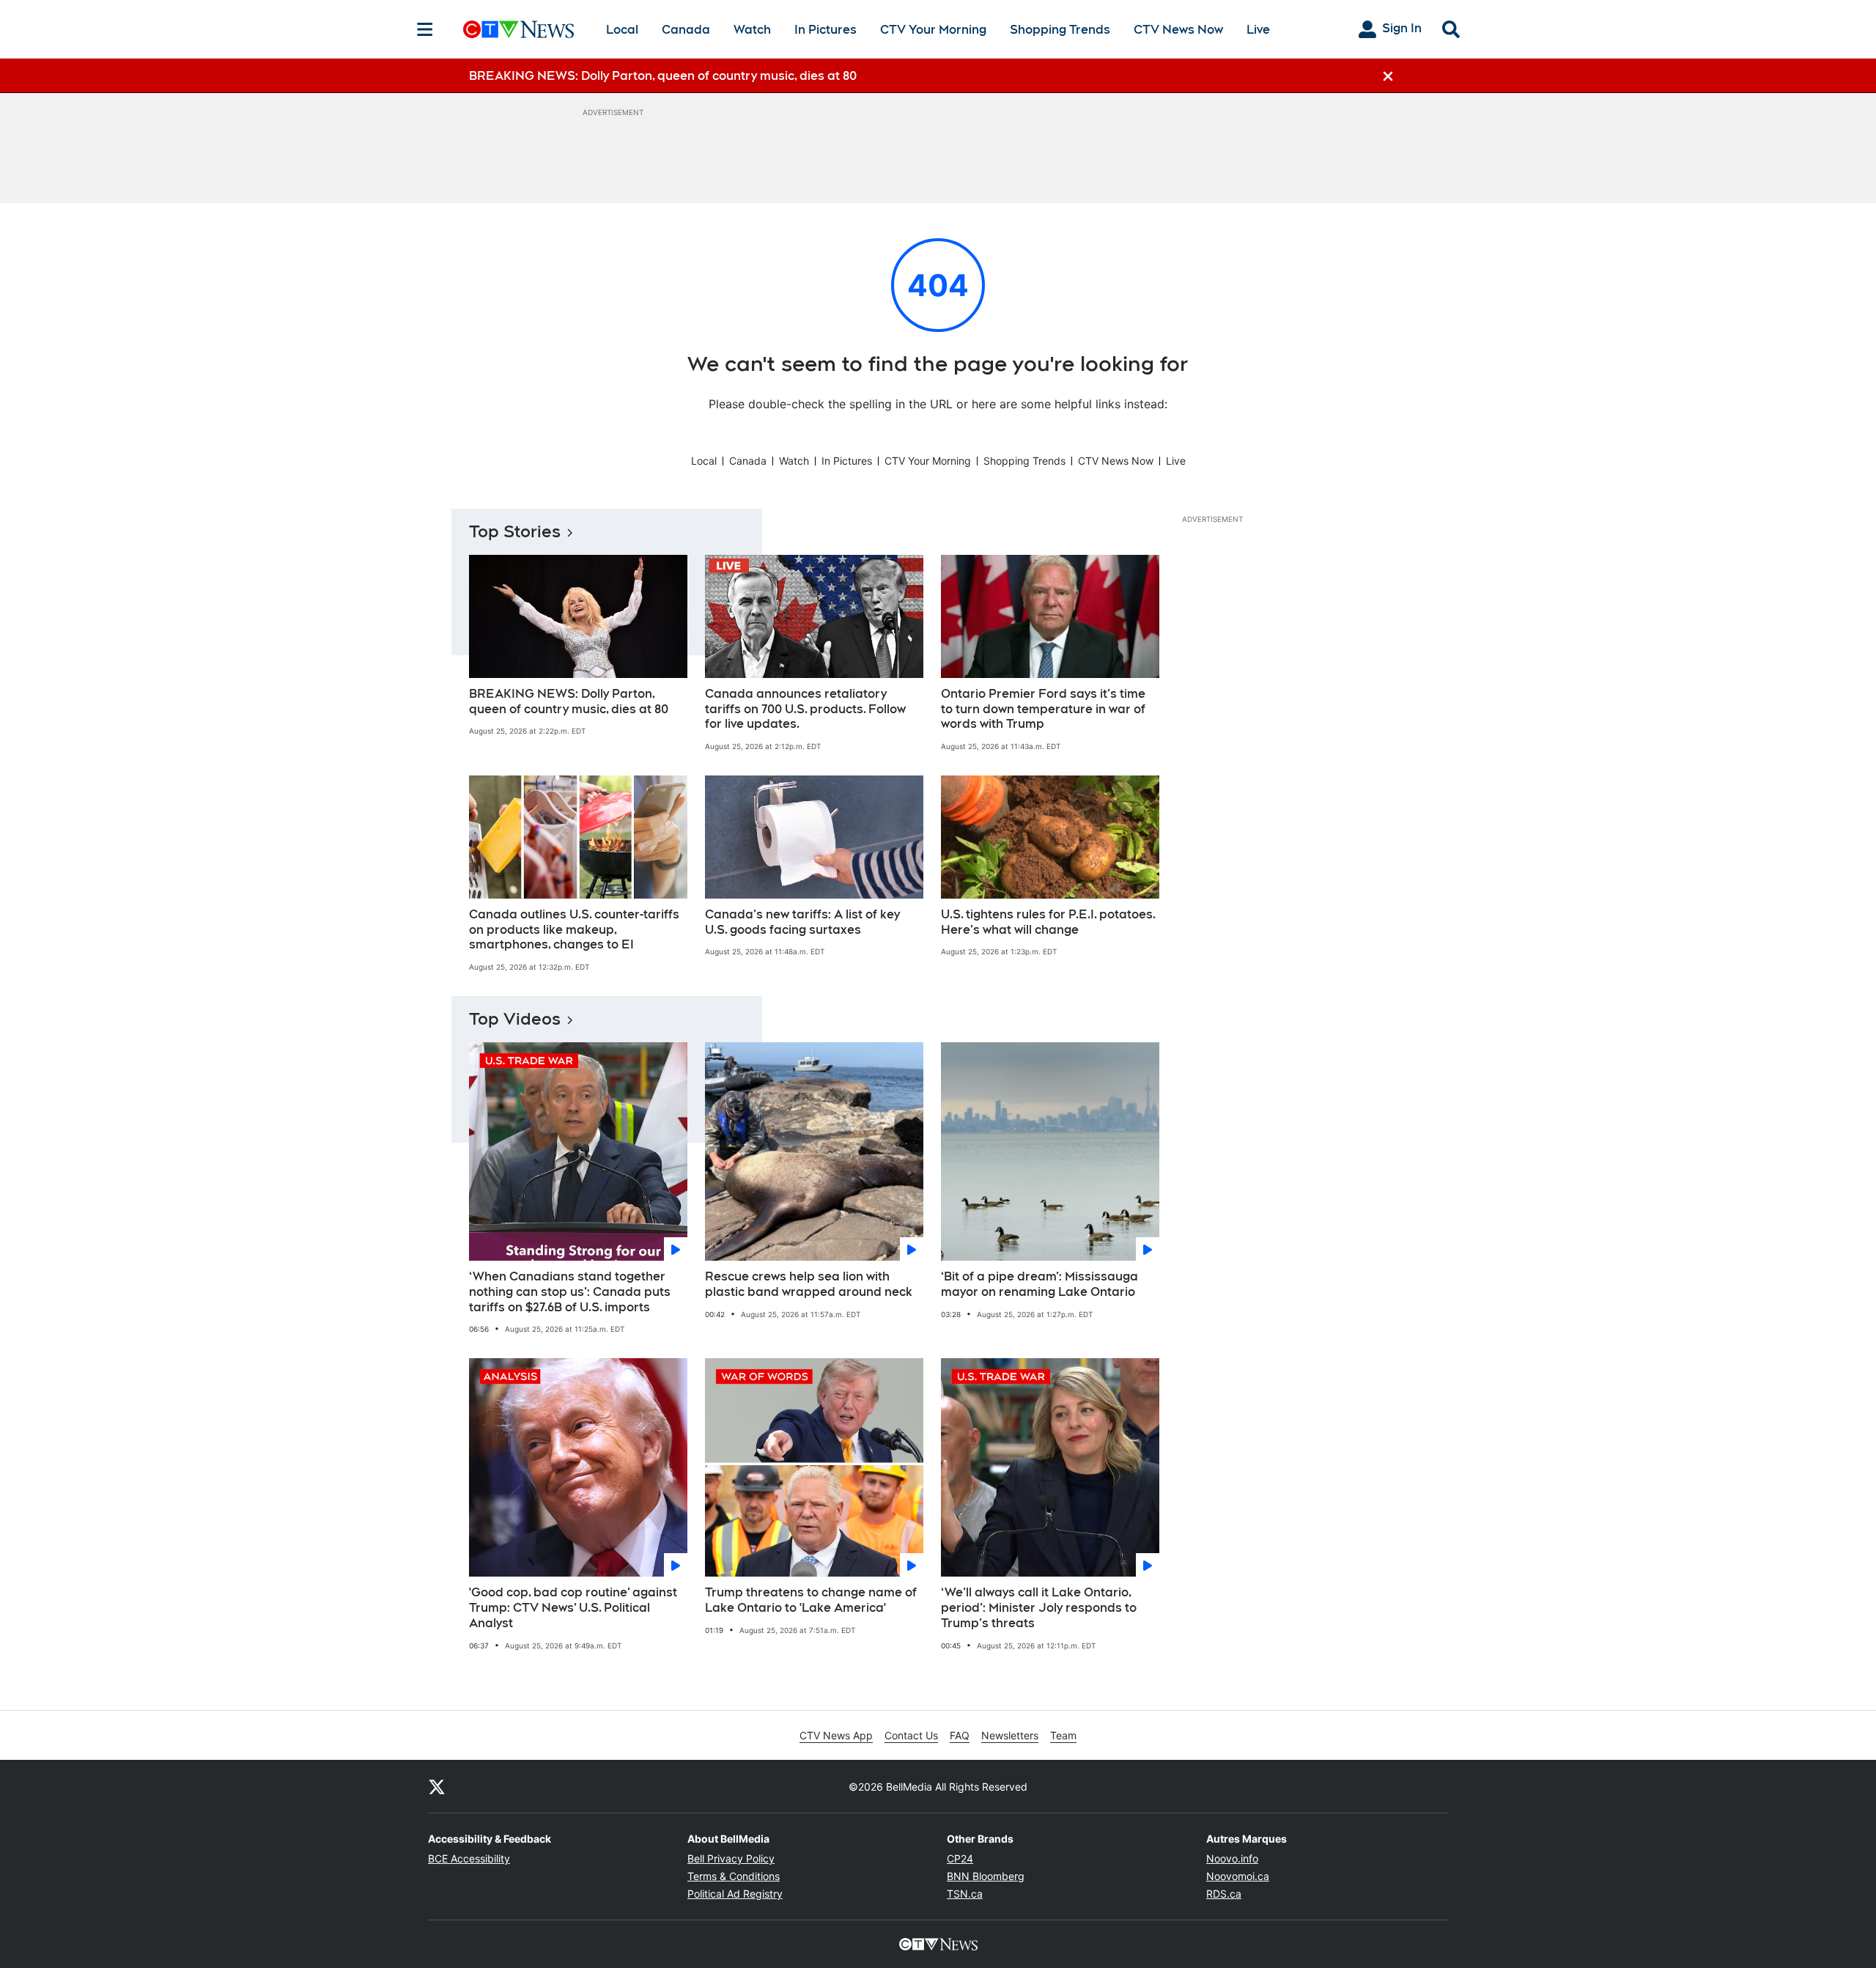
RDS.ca (1224, 1894)
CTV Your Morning (933, 30)
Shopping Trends (1060, 30)
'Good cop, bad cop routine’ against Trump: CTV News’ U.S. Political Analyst (573, 1608)
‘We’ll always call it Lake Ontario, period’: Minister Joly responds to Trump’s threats (1039, 1608)
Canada (686, 30)
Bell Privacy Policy (731, 1858)
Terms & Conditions (734, 1876)
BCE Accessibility (469, 1858)
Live (1258, 30)
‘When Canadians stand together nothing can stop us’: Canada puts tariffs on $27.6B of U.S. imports (570, 1292)
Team (1063, 1735)
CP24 (960, 1858)
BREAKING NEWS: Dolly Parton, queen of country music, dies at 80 (569, 701)
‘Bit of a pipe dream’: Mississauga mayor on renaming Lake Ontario (1039, 1284)
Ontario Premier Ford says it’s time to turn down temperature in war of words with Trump (1043, 709)
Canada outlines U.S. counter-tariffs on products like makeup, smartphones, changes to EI (574, 930)
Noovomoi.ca (1238, 1876)
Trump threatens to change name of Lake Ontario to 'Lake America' (811, 1600)
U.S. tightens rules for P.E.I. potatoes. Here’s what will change (1048, 922)
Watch (752, 30)
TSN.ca (965, 1894)
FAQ (960, 1735)
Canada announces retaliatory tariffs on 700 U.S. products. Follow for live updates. (805, 709)
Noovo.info (1232, 1858)
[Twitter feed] (437, 1786)
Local (622, 30)
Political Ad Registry (735, 1894)
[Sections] (425, 29)
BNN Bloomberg (986, 1876)
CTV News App (836, 1735)
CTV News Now (1178, 30)
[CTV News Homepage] (518, 29)
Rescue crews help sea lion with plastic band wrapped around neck (809, 1284)
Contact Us (911, 1735)
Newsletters (1010, 1735)
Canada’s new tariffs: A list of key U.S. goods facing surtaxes (802, 922)
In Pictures (826, 30)
